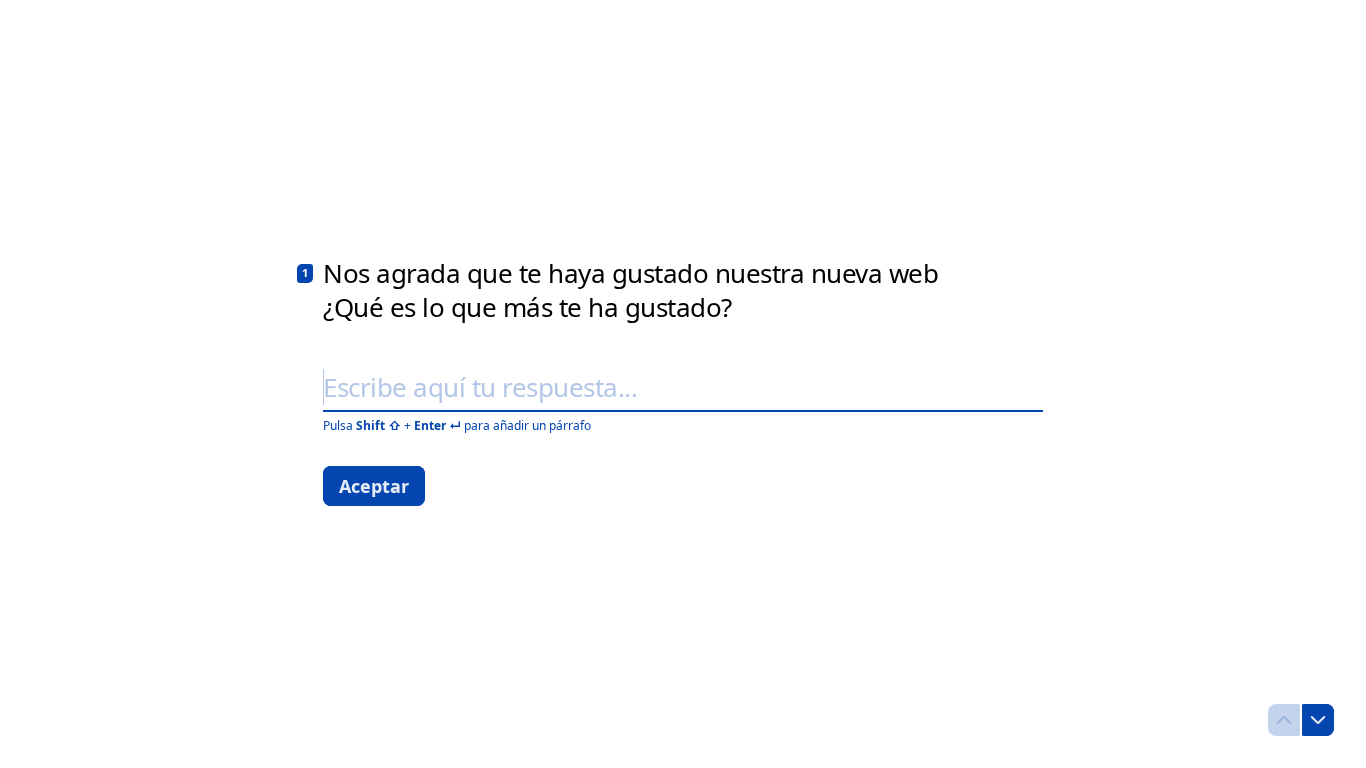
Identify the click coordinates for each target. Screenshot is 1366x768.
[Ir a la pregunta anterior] (1284, 720)
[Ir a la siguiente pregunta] (1318, 720)
